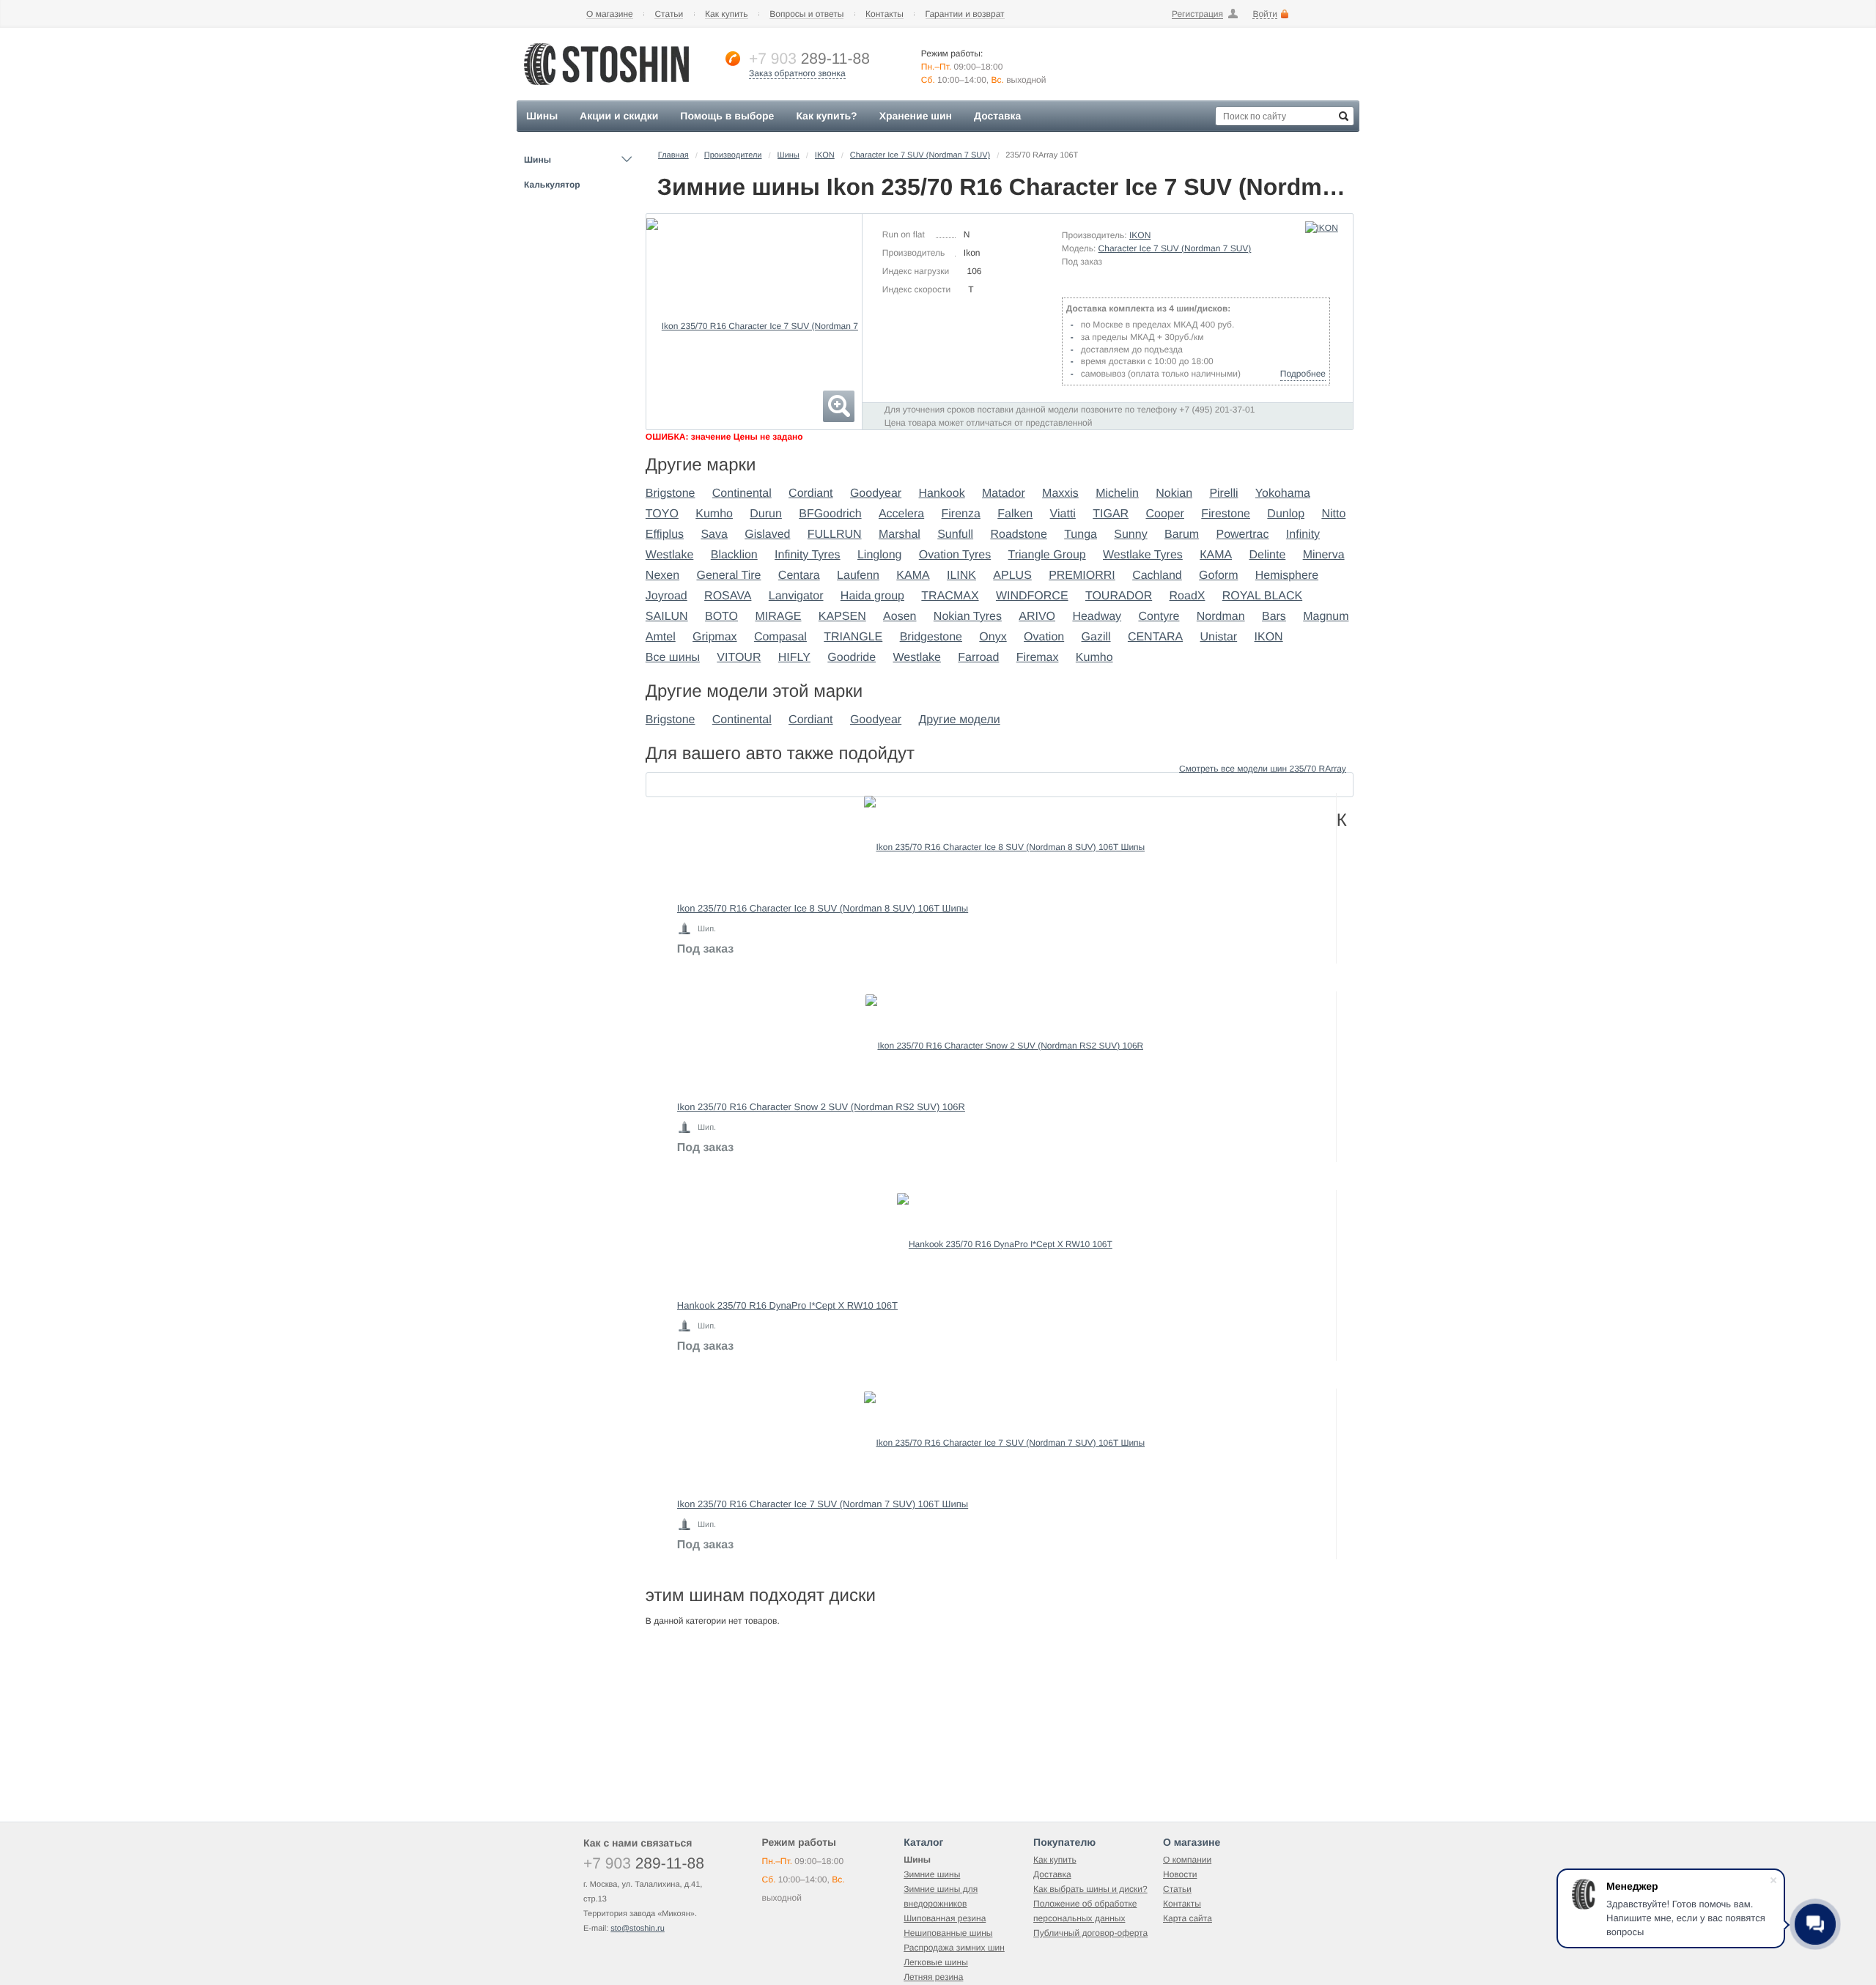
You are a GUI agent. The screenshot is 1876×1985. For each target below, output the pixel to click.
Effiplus (665, 535)
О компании (1187, 1860)
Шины (538, 160)
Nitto (1333, 514)
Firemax (1038, 658)
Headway (1097, 617)
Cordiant (810, 494)
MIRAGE (778, 617)
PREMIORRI (1082, 576)
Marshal (900, 535)
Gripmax (714, 637)
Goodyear (876, 494)
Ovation (1044, 637)
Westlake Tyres (1143, 555)
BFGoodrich (830, 514)
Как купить (727, 14)
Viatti (1063, 514)
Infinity (1303, 535)
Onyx (993, 637)
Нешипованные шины (948, 1933)
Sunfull (955, 535)
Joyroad (666, 596)
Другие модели (960, 720)
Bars (1274, 617)
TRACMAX (950, 596)
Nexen (662, 576)
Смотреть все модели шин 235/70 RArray (1263, 769)
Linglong (880, 555)
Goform (1218, 576)
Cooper (1164, 514)
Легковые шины (936, 1962)
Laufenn (858, 576)
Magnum (1326, 617)
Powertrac (1242, 535)
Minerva (1324, 555)
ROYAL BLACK (1262, 596)
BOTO (721, 617)
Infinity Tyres (808, 555)
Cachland (1157, 576)
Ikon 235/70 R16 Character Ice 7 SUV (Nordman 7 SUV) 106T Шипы (823, 1504)
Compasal (780, 637)
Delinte (1267, 555)
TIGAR (1111, 514)
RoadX (1188, 596)
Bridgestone (931, 637)
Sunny (1130, 535)
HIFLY (794, 658)
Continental (742, 494)
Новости (1180, 1874)
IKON (825, 155)
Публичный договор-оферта (1090, 1933)
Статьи (669, 14)
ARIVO (1037, 617)
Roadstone (1018, 535)
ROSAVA (728, 596)
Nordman (1221, 617)
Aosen (900, 617)
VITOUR (739, 658)
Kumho (714, 514)
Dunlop (1286, 514)
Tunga (1081, 535)
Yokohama (1283, 494)
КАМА (1216, 555)
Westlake (670, 555)
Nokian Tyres (968, 617)
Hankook (942, 494)
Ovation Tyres (955, 555)
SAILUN (667, 617)
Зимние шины (932, 1874)
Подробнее (1303, 374)
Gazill (1096, 637)
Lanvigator (796, 596)
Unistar (1219, 637)
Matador (1004, 494)
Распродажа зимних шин (954, 1948)
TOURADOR (1119, 596)
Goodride (852, 658)
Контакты (885, 14)
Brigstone (671, 494)
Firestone (1226, 514)
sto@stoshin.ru (638, 1929)
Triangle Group (1047, 555)
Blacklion (734, 555)
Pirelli (1223, 494)
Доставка (1052, 1874)
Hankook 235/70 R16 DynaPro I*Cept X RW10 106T (787, 1305)
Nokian (1174, 494)
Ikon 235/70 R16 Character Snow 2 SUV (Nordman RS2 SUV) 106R (821, 1107)
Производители (733, 155)
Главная (673, 155)
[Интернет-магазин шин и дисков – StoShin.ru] (606, 89)
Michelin (1117, 494)
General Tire (728, 576)
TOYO (662, 514)
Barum (1182, 535)
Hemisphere (1287, 576)
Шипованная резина (945, 1918)
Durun (766, 514)
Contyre (1159, 617)
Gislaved (767, 535)
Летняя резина (933, 1977)
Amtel (661, 637)
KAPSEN (842, 617)
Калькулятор (552, 185)
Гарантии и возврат (965, 14)
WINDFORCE (1032, 596)
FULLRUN (835, 535)
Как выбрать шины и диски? (1090, 1889)
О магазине (610, 14)
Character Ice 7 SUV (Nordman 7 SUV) (920, 155)
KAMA (913, 576)
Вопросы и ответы (806, 14)
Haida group (872, 596)
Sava (714, 535)
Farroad (978, 658)
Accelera (901, 514)
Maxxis (1060, 494)
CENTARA (1155, 637)
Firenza (961, 514)
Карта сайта (1188, 1918)
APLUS (1012, 576)
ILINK (961, 576)
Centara (799, 576)
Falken (1015, 514)
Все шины (673, 658)
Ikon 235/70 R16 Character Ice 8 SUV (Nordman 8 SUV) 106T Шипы (823, 908)
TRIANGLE (853, 637)
